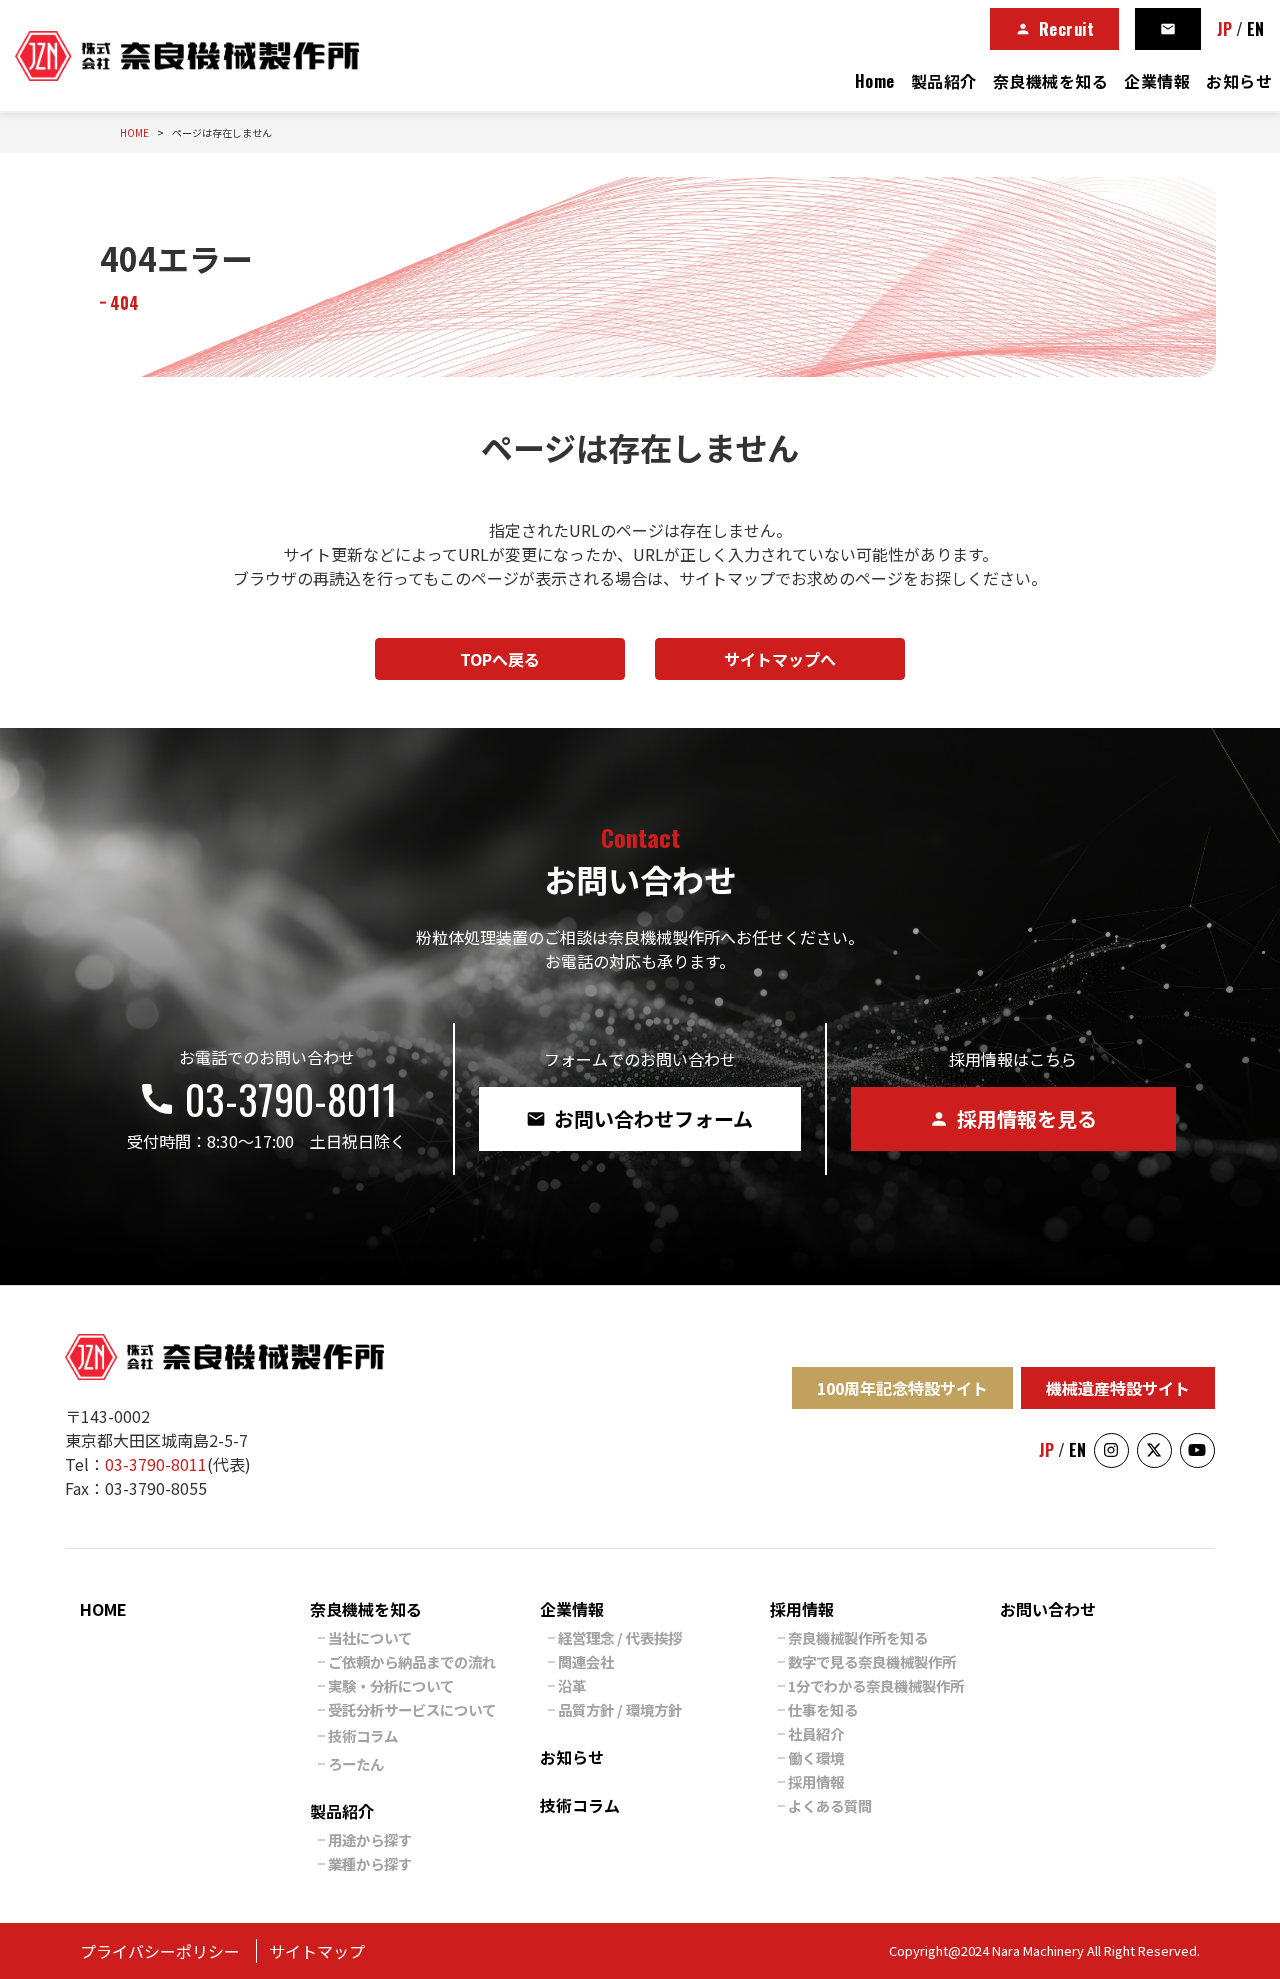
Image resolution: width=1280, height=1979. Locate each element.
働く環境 (816, 1757)
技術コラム (363, 1735)
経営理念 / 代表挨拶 (620, 1637)
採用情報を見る (1013, 1118)
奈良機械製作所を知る (858, 1637)
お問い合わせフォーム (639, 1118)
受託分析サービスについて (412, 1709)
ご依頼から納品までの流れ (412, 1661)
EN (1255, 29)
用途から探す (370, 1839)
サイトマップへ (780, 659)
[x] (1154, 1450)
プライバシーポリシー (160, 1951)
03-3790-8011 (267, 1099)
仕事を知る (823, 1709)
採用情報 (802, 1609)
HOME (103, 1609)
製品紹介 (944, 81)
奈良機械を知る (1051, 81)
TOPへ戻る (500, 659)
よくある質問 (830, 1805)
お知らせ (1239, 81)
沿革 (572, 1685)
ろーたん (356, 1763)
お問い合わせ (1048, 1609)
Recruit (1055, 29)
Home (875, 81)
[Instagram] (1111, 1450)
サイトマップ (317, 1951)
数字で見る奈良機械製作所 (872, 1661)
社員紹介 (816, 1733)
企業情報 (1157, 81)
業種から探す (370, 1863)
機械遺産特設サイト (1118, 1388)
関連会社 (586, 1661)
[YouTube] (1197, 1450)
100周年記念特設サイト (902, 1388)
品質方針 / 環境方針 (620, 1709)
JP (1224, 29)
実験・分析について (391, 1685)
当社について (370, 1637)
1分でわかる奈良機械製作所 (876, 1685)
